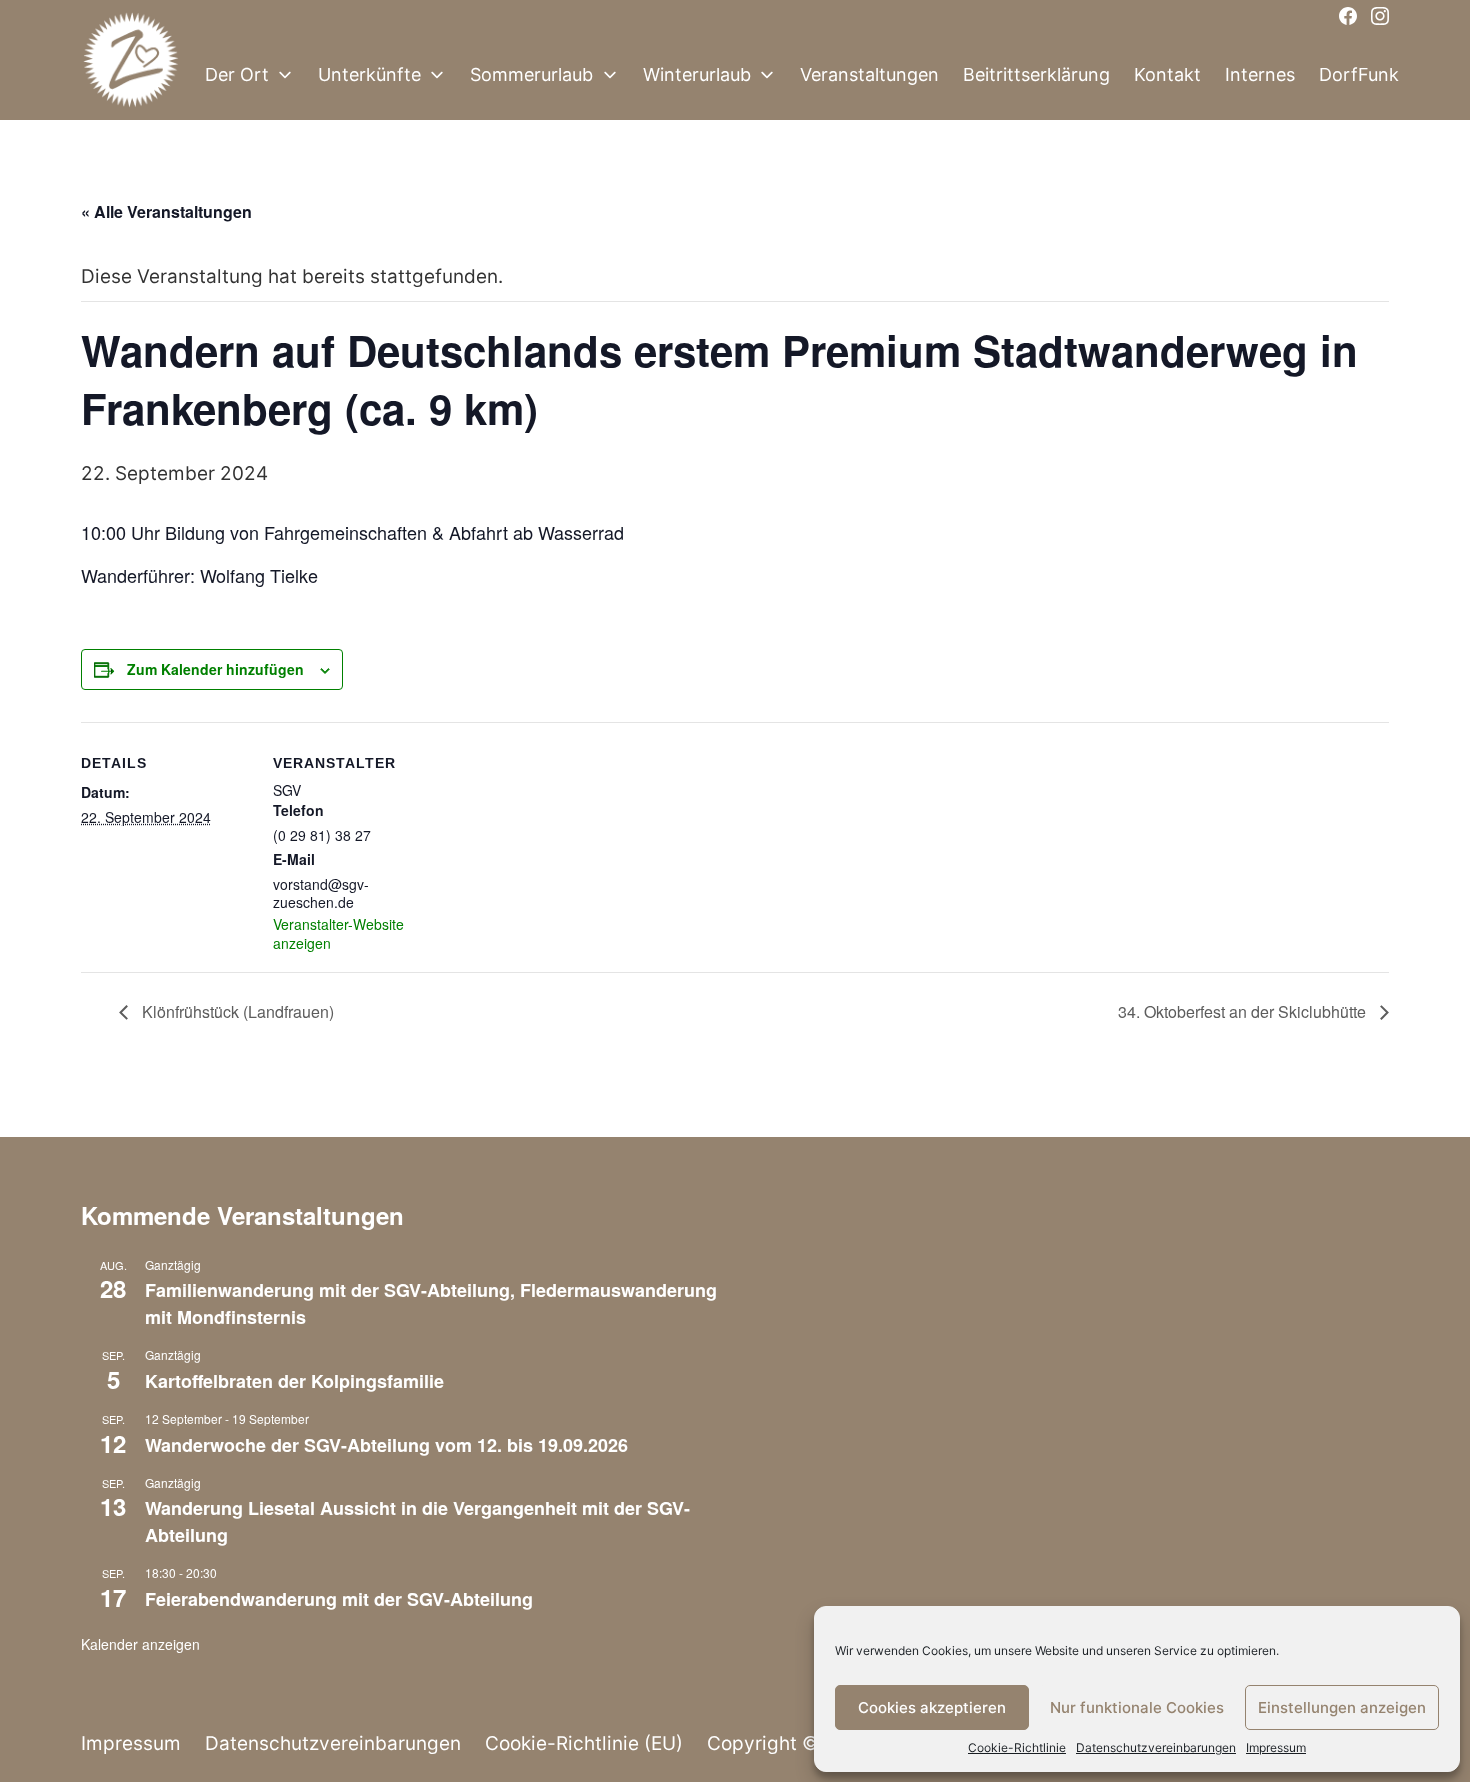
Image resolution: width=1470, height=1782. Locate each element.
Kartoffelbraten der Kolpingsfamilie (294, 1381)
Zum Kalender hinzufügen (215, 669)
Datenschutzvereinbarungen (1156, 1747)
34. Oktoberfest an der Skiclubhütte (1244, 1011)
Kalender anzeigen (140, 1644)
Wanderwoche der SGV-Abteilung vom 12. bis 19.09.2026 (386, 1445)
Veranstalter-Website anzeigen (338, 933)
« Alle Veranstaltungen (166, 211)
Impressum (1276, 1747)
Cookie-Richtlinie (1017, 1747)
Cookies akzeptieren (932, 1707)
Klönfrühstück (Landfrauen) (236, 1011)
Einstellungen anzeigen (1342, 1707)
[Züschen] (131, 75)
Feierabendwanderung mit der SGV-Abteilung (339, 1599)
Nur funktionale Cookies (1137, 1707)
